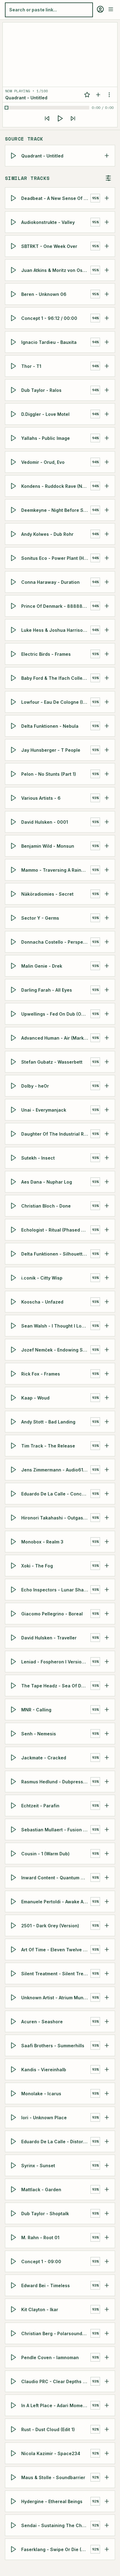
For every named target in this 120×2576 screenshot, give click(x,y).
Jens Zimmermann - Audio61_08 (56, 1470)
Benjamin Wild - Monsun (48, 846)
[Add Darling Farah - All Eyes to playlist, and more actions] (107, 990)
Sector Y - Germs (40, 918)
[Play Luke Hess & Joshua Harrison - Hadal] (14, 630)
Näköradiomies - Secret (47, 894)
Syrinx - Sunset (38, 2166)
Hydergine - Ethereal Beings (52, 2501)
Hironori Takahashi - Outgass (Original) (56, 1518)
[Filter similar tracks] (108, 178)
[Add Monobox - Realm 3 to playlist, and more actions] (107, 1542)
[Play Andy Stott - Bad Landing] (14, 1422)
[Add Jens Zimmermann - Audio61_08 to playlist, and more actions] (107, 1470)
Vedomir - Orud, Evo (43, 462)
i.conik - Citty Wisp (42, 1278)
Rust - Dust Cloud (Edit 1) (48, 2429)
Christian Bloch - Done (46, 1206)
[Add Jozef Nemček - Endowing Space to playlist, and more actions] (107, 1350)
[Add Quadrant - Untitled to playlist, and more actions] (107, 156)
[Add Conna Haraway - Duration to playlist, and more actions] (107, 582)
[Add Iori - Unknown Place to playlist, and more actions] (107, 2117)
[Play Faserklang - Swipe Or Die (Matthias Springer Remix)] (14, 2549)
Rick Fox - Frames (41, 1374)
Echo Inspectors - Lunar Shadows (56, 1590)
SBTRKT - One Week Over (49, 246)
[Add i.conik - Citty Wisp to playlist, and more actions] (107, 1278)
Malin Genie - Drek (42, 966)
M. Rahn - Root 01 (40, 2238)
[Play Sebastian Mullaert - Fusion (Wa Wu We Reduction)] (14, 1829)
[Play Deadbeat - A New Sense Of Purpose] (14, 198)
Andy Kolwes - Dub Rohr (47, 534)
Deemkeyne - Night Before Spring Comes (56, 510)
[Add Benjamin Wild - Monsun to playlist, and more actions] (107, 846)
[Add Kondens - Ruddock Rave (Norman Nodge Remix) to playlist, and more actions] (107, 486)
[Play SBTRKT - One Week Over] (14, 246)
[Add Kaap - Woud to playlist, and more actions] (107, 1398)
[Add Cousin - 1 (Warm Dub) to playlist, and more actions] (107, 1853)
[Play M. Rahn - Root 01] (14, 2237)
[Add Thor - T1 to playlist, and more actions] (107, 366)
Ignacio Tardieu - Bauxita (49, 342)
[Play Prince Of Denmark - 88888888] (14, 606)
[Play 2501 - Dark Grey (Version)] (14, 1925)
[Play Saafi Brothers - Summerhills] (14, 2045)
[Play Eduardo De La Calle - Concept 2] (14, 1494)
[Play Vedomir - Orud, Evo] (14, 462)
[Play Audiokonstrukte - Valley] (14, 222)
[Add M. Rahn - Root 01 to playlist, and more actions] (107, 2237)
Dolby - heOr (35, 1086)
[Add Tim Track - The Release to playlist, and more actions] (107, 1446)
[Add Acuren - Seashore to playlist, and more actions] (107, 2021)
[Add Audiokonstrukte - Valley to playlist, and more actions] (107, 222)
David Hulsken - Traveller (49, 1638)
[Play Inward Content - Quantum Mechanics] (14, 1877)
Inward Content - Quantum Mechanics (56, 1878)
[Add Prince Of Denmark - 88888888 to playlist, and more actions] (107, 606)
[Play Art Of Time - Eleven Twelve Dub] (14, 1949)
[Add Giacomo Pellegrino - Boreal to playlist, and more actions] (107, 1614)
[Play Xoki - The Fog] (14, 1566)
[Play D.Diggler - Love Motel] (14, 414)
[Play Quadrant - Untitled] (14, 156)
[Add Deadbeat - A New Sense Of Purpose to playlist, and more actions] (107, 198)
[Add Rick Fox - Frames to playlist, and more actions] (107, 1374)
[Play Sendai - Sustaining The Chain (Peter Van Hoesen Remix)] (14, 2525)
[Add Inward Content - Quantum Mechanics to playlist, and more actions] (107, 1877)
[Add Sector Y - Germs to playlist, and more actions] (107, 918)
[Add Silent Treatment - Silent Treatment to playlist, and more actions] (107, 1973)
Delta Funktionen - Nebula (50, 726)
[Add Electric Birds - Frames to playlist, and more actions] (107, 654)
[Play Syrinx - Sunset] (14, 2165)
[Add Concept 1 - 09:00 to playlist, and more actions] (107, 2261)
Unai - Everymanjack (44, 1110)
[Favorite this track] (87, 95)
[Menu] (111, 9)
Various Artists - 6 (41, 798)
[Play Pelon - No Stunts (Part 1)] (14, 774)
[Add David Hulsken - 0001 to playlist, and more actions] (107, 822)
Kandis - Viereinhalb (44, 2070)
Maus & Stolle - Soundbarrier (53, 2477)
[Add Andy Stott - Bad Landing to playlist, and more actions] (107, 1422)
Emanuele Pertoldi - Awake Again (56, 1902)
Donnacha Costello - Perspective (56, 942)
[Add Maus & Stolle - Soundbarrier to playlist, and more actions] (107, 2477)
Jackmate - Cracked (44, 1758)
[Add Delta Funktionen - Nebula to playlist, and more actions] (107, 726)
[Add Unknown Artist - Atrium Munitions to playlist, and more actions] (107, 1997)
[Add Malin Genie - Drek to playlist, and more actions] (107, 966)
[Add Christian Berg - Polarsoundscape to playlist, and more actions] (107, 2333)
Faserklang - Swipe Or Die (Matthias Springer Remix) (56, 2549)
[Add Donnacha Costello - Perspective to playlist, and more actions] (107, 942)
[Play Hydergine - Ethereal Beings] (14, 2501)
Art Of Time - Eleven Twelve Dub (56, 1950)
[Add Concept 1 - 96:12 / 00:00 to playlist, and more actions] (107, 318)
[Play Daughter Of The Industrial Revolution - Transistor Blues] (14, 1134)
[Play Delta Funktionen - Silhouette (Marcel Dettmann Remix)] (14, 1254)
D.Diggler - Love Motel (45, 414)
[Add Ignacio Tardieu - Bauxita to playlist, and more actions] (107, 342)
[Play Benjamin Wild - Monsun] (14, 846)
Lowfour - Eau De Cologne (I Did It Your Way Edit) (56, 702)
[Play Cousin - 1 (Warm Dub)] (14, 1853)
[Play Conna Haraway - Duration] (14, 582)
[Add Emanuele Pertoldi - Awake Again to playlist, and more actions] (107, 1901)
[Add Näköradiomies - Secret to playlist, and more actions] (107, 894)
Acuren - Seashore (42, 2022)
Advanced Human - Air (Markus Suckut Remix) (56, 1038)
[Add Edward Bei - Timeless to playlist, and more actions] (107, 2285)
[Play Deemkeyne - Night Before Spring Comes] (14, 510)
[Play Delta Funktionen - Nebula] (14, 726)
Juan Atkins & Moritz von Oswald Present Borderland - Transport (56, 270)
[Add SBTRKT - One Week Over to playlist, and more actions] (107, 246)
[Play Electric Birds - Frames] (14, 654)
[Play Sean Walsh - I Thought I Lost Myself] (14, 1326)
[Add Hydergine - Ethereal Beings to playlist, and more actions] (107, 2501)
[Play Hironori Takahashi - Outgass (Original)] (14, 1518)
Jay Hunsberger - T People (51, 750)
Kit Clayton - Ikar (40, 2309)
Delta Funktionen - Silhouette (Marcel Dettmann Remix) (56, 1254)
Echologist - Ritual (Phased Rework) (56, 1230)
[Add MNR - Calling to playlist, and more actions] (107, 1710)
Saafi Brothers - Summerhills (53, 2046)
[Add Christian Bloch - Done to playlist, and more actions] (107, 1206)
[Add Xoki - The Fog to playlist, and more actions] (107, 1566)
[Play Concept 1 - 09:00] (14, 2261)
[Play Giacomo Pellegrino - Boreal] (14, 1614)
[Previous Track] (47, 118)
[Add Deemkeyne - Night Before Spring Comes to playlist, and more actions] (107, 510)
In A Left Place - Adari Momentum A (56, 2405)
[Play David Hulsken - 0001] (14, 822)
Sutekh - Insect (38, 1158)
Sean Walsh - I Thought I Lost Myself (56, 1326)
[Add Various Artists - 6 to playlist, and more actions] (107, 798)
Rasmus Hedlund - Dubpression (56, 1782)
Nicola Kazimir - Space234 (51, 2453)
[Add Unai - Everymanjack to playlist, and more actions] (107, 1110)
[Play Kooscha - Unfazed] (14, 1302)
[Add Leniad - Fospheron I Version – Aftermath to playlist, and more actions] (107, 1662)
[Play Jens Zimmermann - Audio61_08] (14, 1470)
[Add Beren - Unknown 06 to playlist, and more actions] (107, 294)
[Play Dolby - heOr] (14, 1086)
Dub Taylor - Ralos (41, 390)
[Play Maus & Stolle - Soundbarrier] (14, 2477)
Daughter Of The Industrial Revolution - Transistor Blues (56, 1134)
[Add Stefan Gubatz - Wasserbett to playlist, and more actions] (107, 1062)
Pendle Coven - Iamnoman (50, 2357)
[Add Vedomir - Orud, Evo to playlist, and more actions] (107, 462)
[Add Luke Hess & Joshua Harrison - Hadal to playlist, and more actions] (107, 630)
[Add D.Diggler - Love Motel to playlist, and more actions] (107, 414)
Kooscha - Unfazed (42, 1302)
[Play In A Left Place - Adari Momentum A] (14, 2405)
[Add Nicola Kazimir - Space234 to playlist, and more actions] (107, 2453)
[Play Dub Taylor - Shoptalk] (14, 2213)
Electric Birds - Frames (46, 654)
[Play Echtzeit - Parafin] (14, 1806)
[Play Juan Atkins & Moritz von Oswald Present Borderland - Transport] (14, 270)
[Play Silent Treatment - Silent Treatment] (14, 1973)
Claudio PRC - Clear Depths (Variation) (56, 2381)
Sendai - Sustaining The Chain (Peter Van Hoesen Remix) (56, 2525)
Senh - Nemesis (39, 1734)
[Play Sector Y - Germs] (14, 918)
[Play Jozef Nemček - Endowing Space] (14, 1350)
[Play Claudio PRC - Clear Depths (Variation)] (14, 2381)
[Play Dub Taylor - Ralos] (14, 390)
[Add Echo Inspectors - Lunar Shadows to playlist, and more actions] (107, 1590)
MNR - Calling (36, 1710)
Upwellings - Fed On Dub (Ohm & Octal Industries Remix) (56, 1014)
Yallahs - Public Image (46, 438)
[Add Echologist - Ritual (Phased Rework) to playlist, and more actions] (107, 1230)
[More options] (109, 95)
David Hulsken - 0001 (45, 822)
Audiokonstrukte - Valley (48, 222)
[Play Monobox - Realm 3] (14, 1542)
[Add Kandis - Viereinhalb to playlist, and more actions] (107, 2069)
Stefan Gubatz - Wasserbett (52, 1062)
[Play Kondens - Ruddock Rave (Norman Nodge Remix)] (14, 486)
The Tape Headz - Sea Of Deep (55, 1686)
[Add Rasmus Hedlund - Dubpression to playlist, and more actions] (107, 1782)
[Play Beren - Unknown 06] (14, 294)
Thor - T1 (31, 366)
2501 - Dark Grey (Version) (50, 1926)
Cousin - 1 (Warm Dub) (45, 1854)
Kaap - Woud (35, 1398)
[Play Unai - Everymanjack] (14, 1110)
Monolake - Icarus (41, 2094)
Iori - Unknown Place (44, 2118)
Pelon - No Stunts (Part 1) (49, 774)
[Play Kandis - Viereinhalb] (14, 2069)
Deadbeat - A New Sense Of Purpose (56, 198)
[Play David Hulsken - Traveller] (14, 1638)
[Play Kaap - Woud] (14, 1398)
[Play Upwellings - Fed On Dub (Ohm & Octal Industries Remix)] (14, 1014)
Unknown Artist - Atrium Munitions (56, 1998)
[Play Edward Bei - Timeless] (14, 2285)
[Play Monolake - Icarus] (14, 2093)
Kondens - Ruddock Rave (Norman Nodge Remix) (56, 486)
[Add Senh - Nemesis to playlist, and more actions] (107, 1734)
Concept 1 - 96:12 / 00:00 (49, 318)
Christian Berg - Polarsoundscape (56, 2333)
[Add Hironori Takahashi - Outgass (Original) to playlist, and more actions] (107, 1518)
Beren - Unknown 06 (44, 294)
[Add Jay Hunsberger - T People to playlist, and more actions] (107, 750)
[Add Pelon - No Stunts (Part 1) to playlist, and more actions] (107, 774)
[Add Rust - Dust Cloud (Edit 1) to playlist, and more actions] (107, 2429)
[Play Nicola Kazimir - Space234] (14, 2453)
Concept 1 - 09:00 (41, 2261)
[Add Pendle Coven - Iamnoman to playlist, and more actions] (107, 2357)
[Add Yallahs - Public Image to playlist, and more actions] (107, 438)
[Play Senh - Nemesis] (14, 1734)
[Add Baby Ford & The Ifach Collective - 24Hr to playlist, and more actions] (107, 678)
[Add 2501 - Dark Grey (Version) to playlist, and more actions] (107, 1925)
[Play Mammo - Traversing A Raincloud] (14, 870)
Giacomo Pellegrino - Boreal (52, 1614)
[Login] (100, 9)
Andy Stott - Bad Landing (48, 1422)
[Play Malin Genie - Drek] (14, 966)
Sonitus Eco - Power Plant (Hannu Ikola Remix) (56, 558)
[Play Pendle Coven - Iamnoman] (14, 2357)
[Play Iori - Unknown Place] (14, 2117)
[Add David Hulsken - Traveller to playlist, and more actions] (107, 1638)
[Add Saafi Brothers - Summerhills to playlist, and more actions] (107, 2045)
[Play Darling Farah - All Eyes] (14, 990)
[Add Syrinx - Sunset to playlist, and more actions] (107, 2165)
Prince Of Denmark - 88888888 (56, 606)
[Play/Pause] (60, 118)
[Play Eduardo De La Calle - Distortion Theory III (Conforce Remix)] (14, 2141)
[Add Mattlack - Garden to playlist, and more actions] (107, 2189)
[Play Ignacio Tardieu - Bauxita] (14, 342)
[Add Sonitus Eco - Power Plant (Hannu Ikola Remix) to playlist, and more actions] (107, 558)
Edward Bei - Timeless (46, 2285)
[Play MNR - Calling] (14, 1710)
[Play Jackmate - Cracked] (14, 1758)
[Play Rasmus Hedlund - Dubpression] (14, 1782)
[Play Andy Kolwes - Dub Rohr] (14, 534)
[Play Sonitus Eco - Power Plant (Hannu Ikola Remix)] (14, 558)
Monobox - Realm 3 (42, 1542)
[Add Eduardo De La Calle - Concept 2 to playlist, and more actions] (107, 1494)
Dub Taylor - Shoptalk (45, 2214)
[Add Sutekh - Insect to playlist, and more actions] (107, 1158)
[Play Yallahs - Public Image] (14, 438)
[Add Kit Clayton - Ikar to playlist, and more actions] (107, 2309)
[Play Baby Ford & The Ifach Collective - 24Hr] (14, 678)
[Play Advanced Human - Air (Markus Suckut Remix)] (14, 1038)
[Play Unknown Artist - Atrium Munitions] (14, 1997)
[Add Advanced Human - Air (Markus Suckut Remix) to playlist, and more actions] (107, 1038)
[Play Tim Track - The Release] (14, 1446)
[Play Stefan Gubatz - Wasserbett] (14, 1062)
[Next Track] (73, 118)
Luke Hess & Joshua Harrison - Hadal (56, 630)
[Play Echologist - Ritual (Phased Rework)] (14, 1230)
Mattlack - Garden (41, 2190)
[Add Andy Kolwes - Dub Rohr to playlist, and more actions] (107, 534)
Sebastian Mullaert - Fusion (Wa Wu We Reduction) (56, 1830)
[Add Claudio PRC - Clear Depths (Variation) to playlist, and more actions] (107, 2381)
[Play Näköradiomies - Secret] (14, 894)
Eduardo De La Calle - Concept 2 (56, 1494)
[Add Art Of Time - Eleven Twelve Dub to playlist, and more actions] (107, 1949)
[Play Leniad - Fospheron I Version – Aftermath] (14, 1662)
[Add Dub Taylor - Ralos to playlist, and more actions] (107, 390)
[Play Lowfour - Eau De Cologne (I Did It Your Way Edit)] (14, 702)
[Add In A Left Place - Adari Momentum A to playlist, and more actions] (107, 2405)
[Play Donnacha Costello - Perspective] (14, 942)
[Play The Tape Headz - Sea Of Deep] (14, 1686)
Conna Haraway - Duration (50, 582)
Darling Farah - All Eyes (47, 990)
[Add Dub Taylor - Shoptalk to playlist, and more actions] (107, 2213)
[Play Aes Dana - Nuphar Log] (14, 1182)
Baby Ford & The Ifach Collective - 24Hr (56, 678)
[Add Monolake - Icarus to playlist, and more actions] (107, 2093)
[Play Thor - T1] (14, 366)
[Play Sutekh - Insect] (14, 1158)
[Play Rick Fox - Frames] (14, 1374)
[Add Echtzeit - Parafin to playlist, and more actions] (107, 1806)
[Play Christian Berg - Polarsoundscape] (14, 2333)
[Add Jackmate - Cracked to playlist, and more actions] (107, 1758)
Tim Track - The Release (48, 1446)
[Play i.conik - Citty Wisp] (14, 1278)
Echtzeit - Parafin (40, 1806)
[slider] (48, 108)
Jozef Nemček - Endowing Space (56, 1350)
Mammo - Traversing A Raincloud (56, 870)
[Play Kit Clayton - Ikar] (14, 2309)
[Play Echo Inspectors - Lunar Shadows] (14, 1590)
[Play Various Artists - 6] (14, 798)
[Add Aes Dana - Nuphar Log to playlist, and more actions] (107, 1182)
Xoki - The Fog (37, 1566)
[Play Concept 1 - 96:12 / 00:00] (14, 318)
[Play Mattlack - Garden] (14, 2189)
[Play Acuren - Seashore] (14, 2021)
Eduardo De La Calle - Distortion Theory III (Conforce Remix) (56, 2142)
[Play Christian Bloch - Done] (14, 1206)
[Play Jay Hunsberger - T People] (14, 750)
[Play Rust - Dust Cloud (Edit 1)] (14, 2429)
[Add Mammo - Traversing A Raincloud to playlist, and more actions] (107, 870)
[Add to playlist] (98, 95)
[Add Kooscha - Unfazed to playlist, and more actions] (107, 1302)
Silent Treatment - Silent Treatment (56, 1974)
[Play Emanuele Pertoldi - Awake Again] (14, 1901)
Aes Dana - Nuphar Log (47, 1182)
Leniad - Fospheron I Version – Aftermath (56, 1662)
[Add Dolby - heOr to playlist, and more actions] (107, 1086)
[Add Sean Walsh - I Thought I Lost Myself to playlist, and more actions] (107, 1326)
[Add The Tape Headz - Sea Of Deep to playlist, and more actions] (107, 1686)
